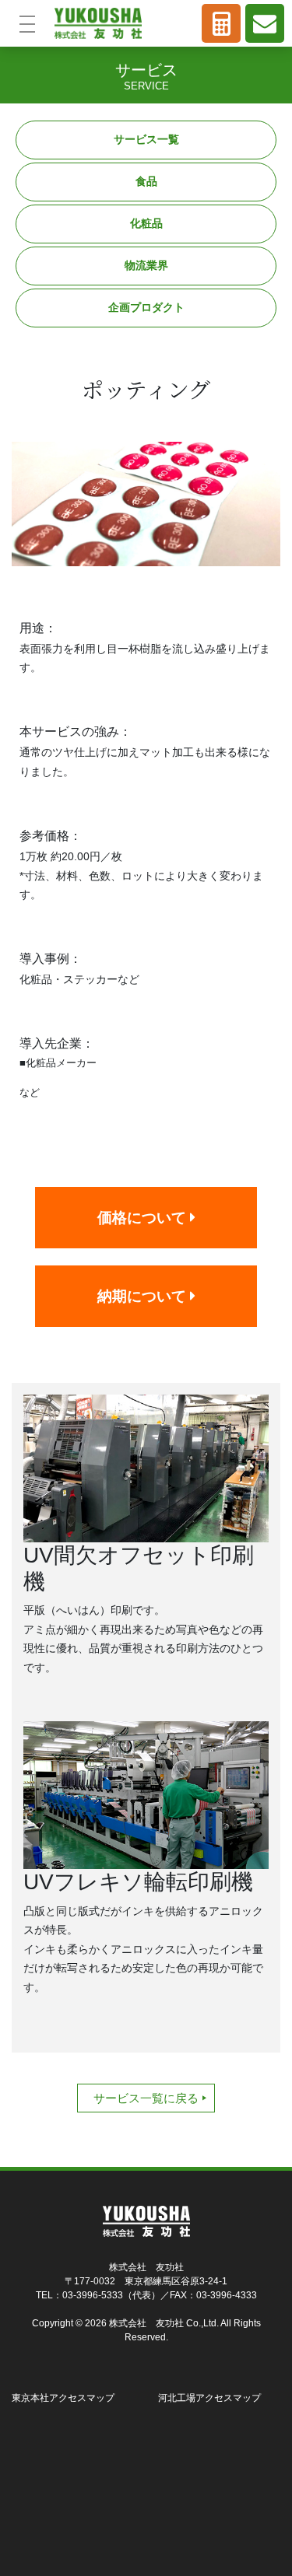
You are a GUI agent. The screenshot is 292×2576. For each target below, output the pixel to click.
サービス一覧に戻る (146, 2098)
